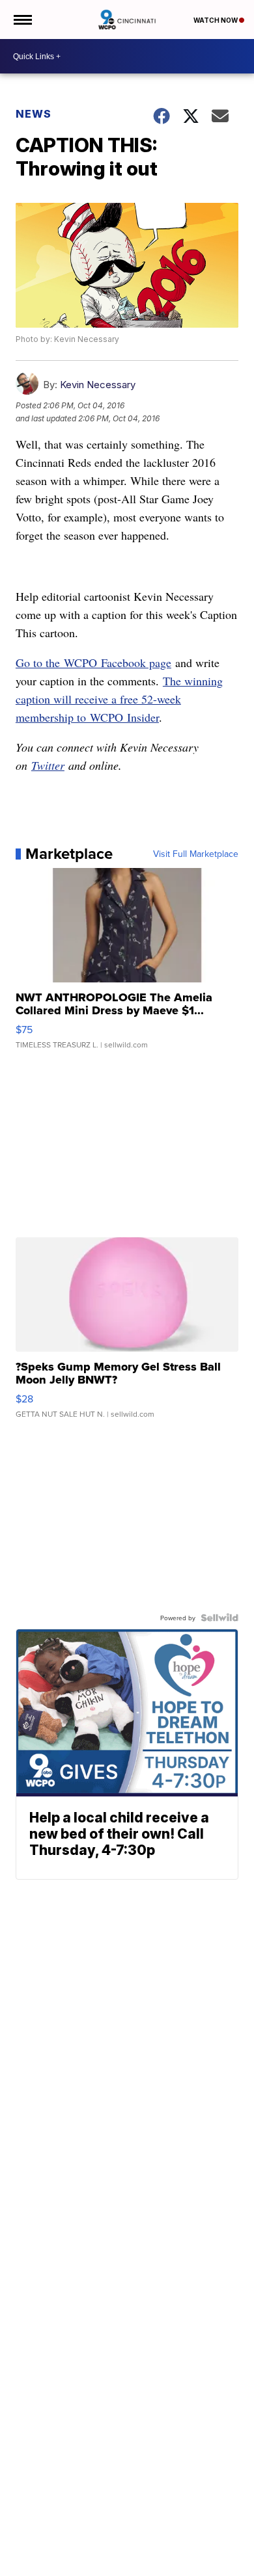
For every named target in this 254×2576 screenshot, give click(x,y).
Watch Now (216, 20)
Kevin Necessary (98, 385)
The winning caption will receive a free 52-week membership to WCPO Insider (119, 699)
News (34, 114)
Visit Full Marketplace (196, 854)
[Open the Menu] (22, 20)
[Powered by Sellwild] (219, 1618)
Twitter (48, 765)
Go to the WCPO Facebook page (93, 663)
